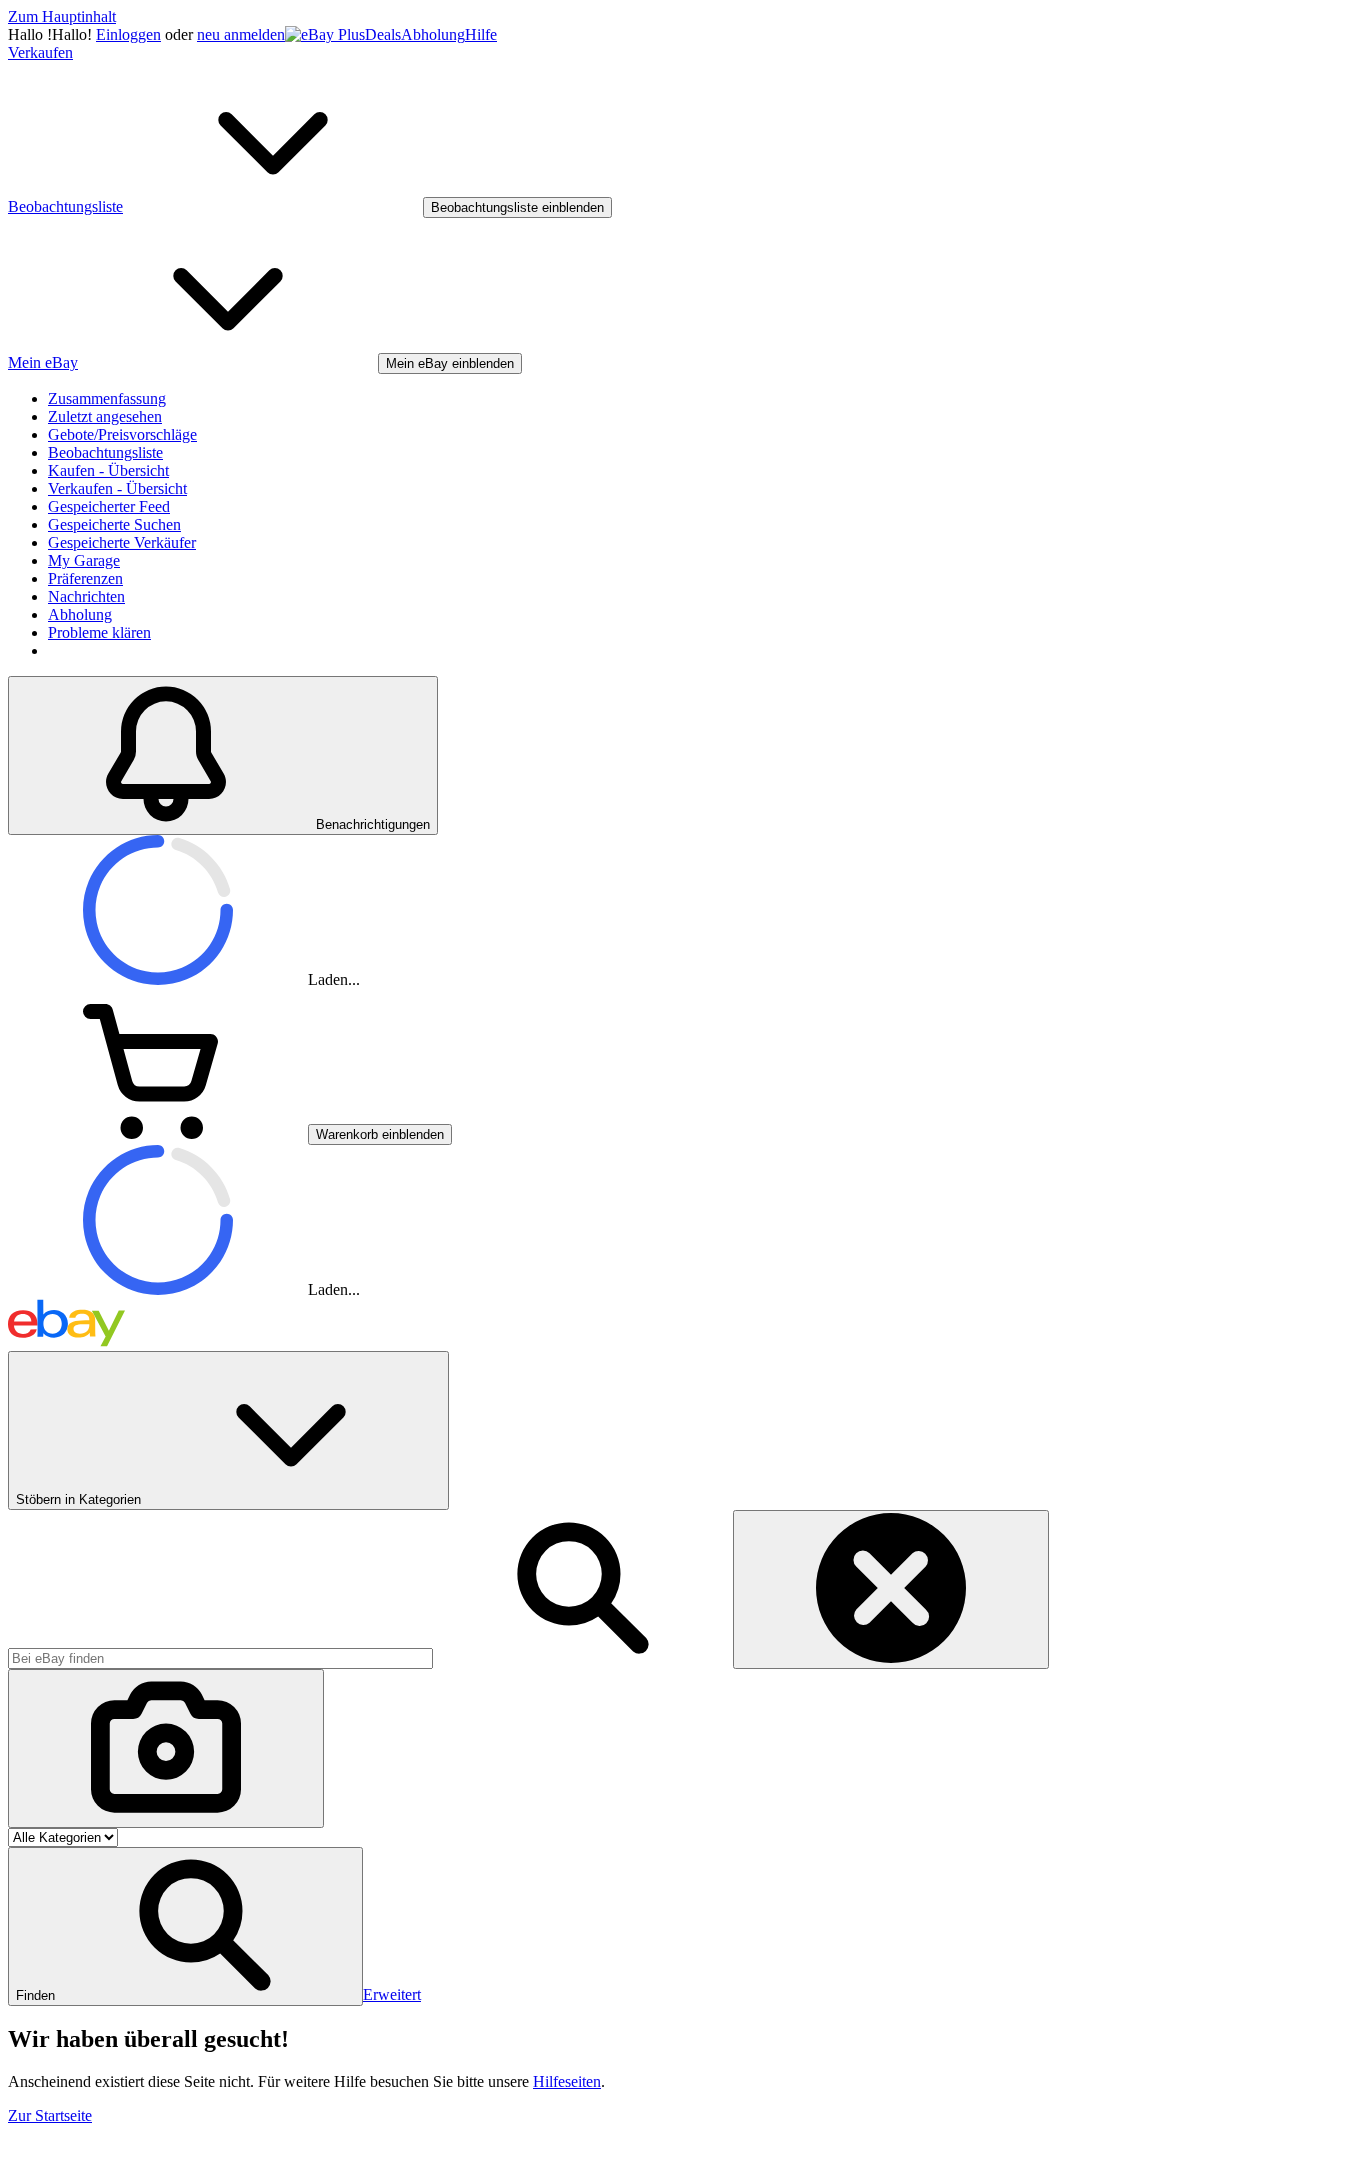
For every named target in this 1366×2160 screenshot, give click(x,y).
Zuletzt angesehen (105, 416)
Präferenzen (85, 578)
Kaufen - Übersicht (108, 470)
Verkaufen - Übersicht (117, 488)
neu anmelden (241, 34)
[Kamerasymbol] (166, 1748)
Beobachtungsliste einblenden (517, 207)
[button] (185, 1926)
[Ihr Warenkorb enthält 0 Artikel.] (158, 1133)
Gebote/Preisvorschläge (122, 434)
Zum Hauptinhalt (62, 16)
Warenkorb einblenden (380, 1134)
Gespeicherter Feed (109, 506)
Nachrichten (86, 596)
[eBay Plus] (325, 34)
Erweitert (392, 1994)
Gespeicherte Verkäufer (122, 542)
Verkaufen (40, 52)
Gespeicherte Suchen (114, 524)
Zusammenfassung (107, 398)
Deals (383, 34)
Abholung (433, 34)
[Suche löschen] (891, 1589)
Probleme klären (99, 632)
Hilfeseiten (567, 2081)
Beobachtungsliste (105, 452)
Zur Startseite (50, 2115)
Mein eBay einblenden (450, 363)
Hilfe (481, 34)
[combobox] (220, 1658)
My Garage (84, 560)
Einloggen (128, 34)
